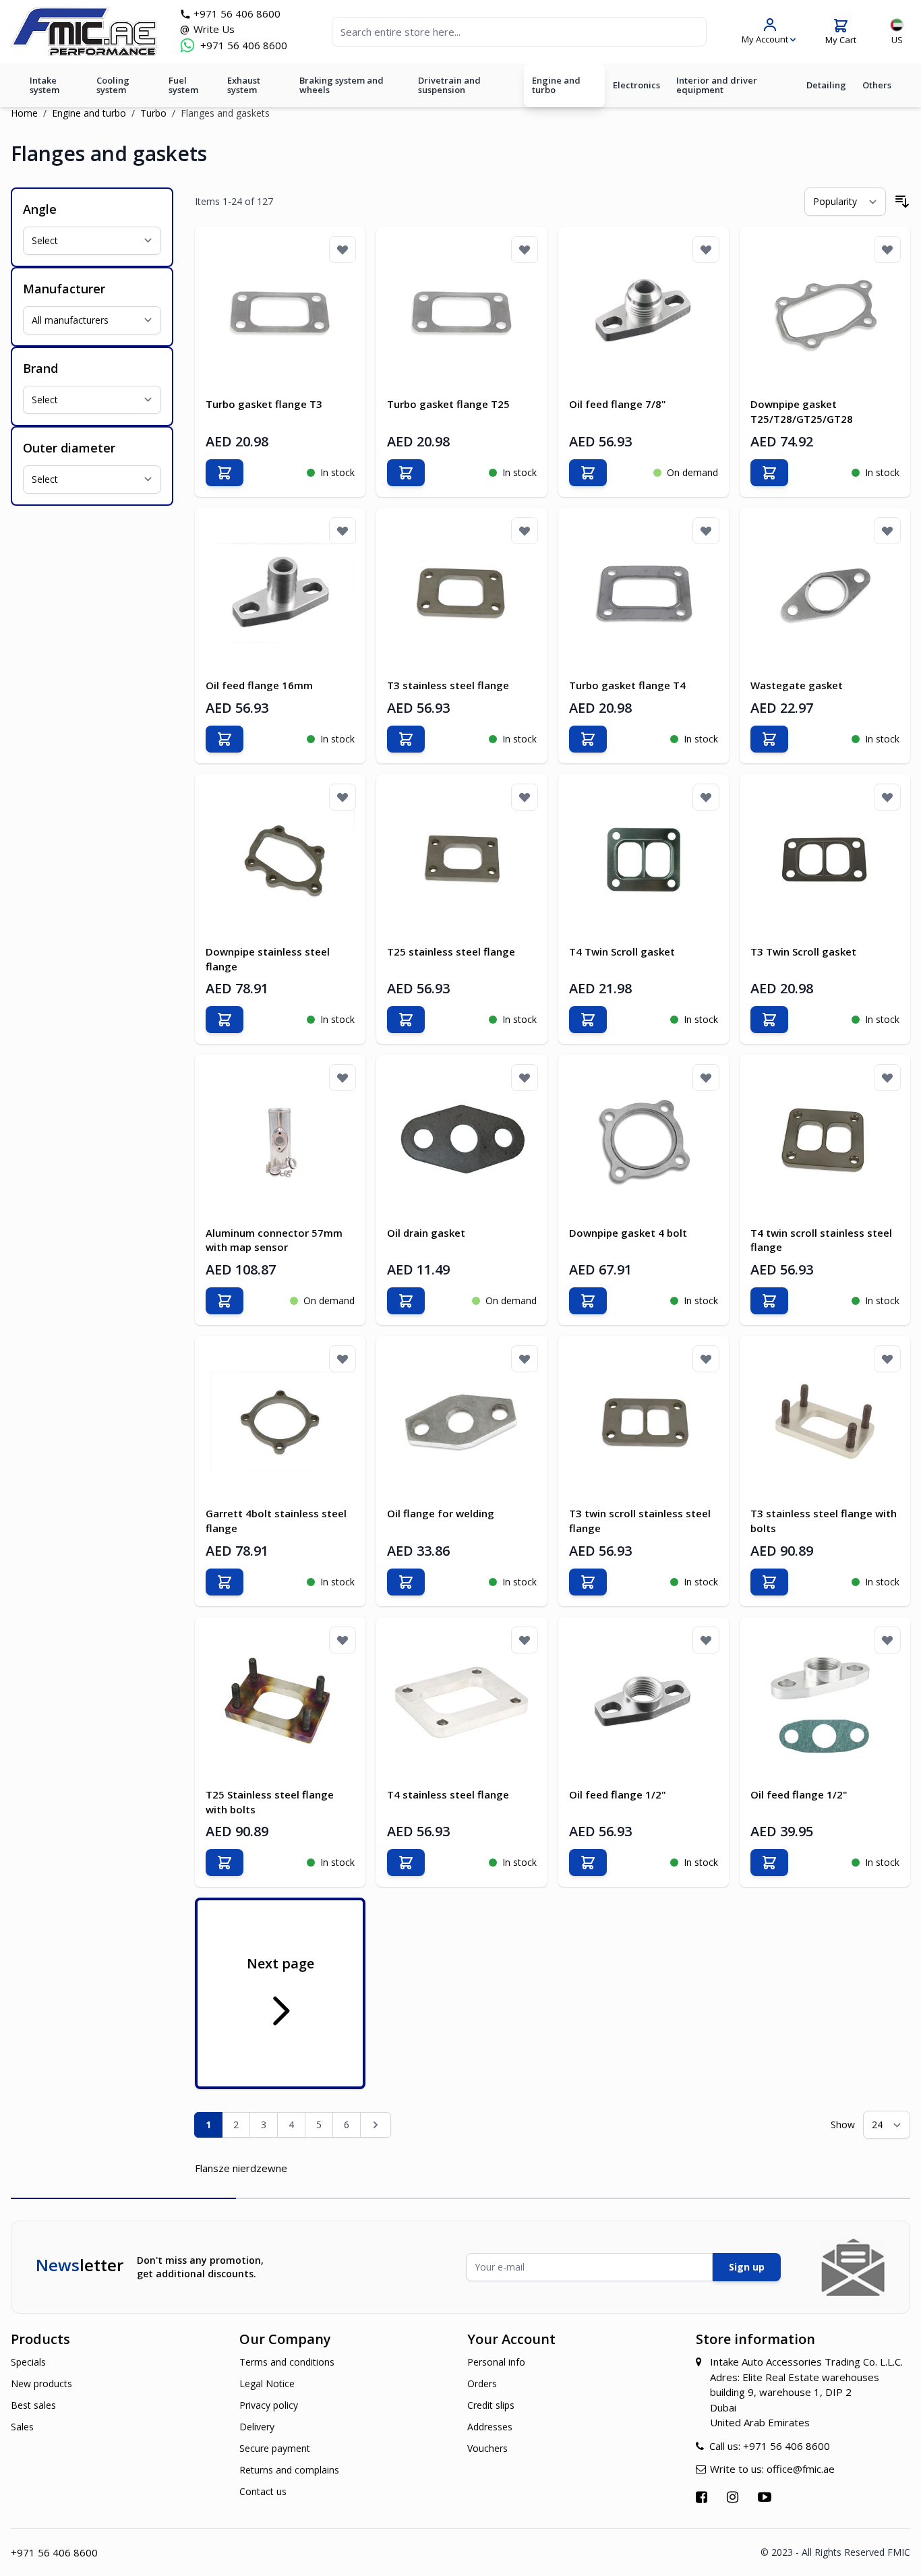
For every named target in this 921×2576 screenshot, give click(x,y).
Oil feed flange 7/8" (618, 404)
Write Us (214, 29)
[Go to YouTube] (766, 2497)
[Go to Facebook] (703, 2497)
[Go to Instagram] (734, 2497)
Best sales (33, 2405)
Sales (22, 2427)
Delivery (257, 2427)
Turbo (153, 113)
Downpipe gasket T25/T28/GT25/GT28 (802, 411)
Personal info (496, 2362)
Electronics (636, 85)
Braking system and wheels (341, 85)
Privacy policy (269, 2405)
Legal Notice (267, 2383)
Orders (482, 2383)
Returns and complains (289, 2470)
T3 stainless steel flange (448, 685)
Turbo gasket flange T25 (448, 404)
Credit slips (491, 2405)
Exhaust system (244, 85)
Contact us (263, 2491)
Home (24, 113)
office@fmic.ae (801, 2469)
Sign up (747, 2267)
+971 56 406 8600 (237, 13)
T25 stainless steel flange (451, 952)
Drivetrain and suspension (449, 85)
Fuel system (183, 85)
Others (877, 85)
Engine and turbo (556, 85)
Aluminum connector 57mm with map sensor (274, 1240)
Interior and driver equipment (717, 85)
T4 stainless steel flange (448, 1794)
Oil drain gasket (426, 1233)
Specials (28, 2362)
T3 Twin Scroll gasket (803, 952)
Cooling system (113, 85)
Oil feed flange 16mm (259, 685)
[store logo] (84, 31)
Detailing (826, 85)
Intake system (44, 85)
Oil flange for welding (441, 1513)
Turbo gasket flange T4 (627, 685)
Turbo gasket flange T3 (264, 404)
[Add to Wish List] (343, 250)
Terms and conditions (287, 2362)
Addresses (490, 2427)
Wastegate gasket (797, 685)
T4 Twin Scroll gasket (622, 952)
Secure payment (275, 2448)
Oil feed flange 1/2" (618, 1794)
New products (41, 2383)
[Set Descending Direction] (902, 202)
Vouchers (487, 2448)
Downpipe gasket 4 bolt (628, 1233)
